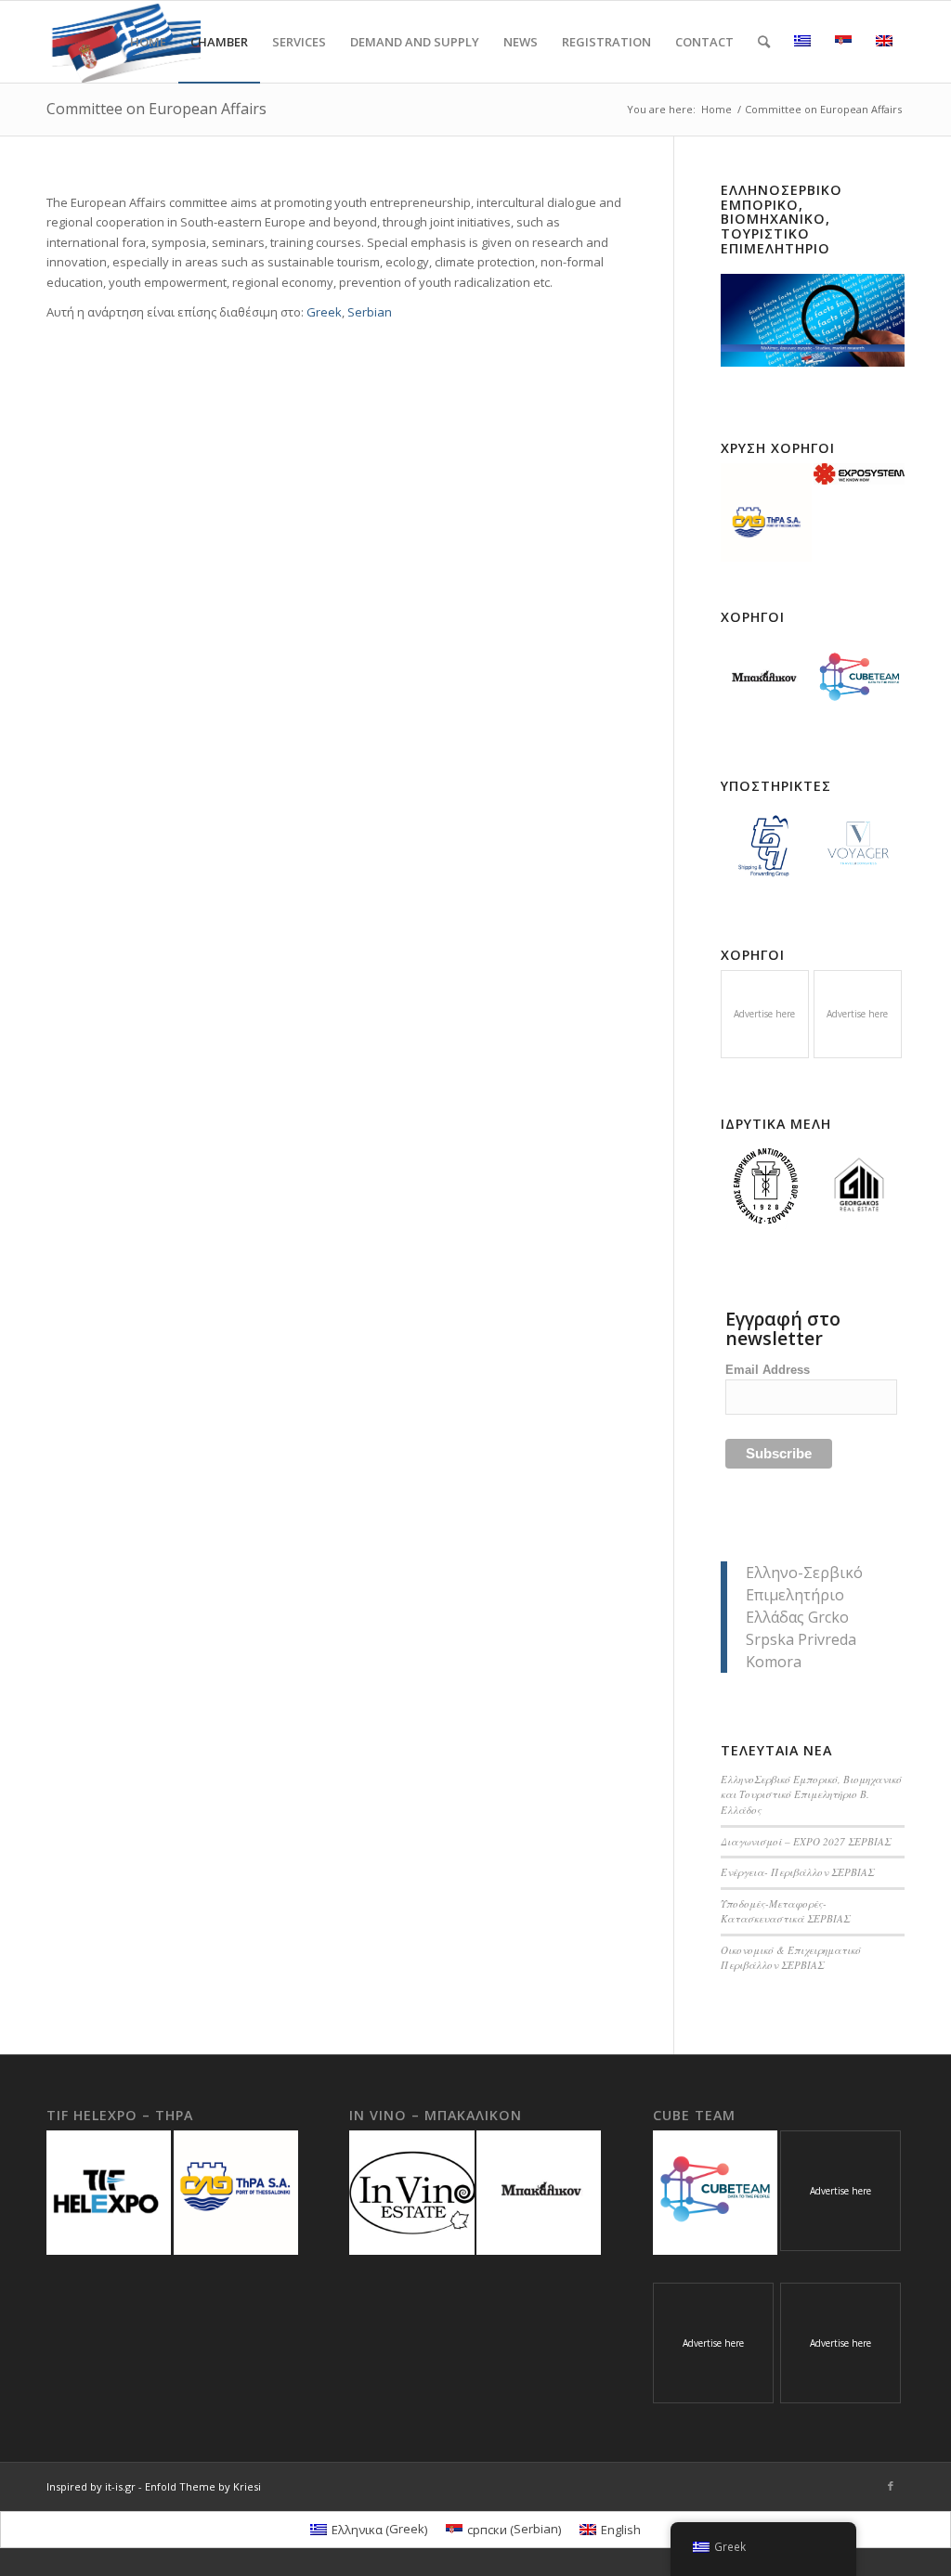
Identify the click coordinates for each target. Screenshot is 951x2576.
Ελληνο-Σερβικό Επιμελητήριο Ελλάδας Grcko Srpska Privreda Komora (804, 1617)
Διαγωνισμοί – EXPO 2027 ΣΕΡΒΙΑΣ (806, 1841)
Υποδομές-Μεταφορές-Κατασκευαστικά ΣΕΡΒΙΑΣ (785, 1911)
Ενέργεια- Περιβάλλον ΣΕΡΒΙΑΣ (797, 1872)
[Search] (764, 42)
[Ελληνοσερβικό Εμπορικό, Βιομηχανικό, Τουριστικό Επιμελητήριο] (813, 320)
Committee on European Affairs (156, 109)
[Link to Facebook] (891, 2486)
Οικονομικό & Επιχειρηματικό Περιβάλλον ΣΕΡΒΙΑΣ (791, 1958)
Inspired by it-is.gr (91, 2486)
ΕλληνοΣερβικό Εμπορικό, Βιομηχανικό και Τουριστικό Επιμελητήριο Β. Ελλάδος (811, 1794)
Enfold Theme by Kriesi (203, 2486)
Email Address (768, 1370)
